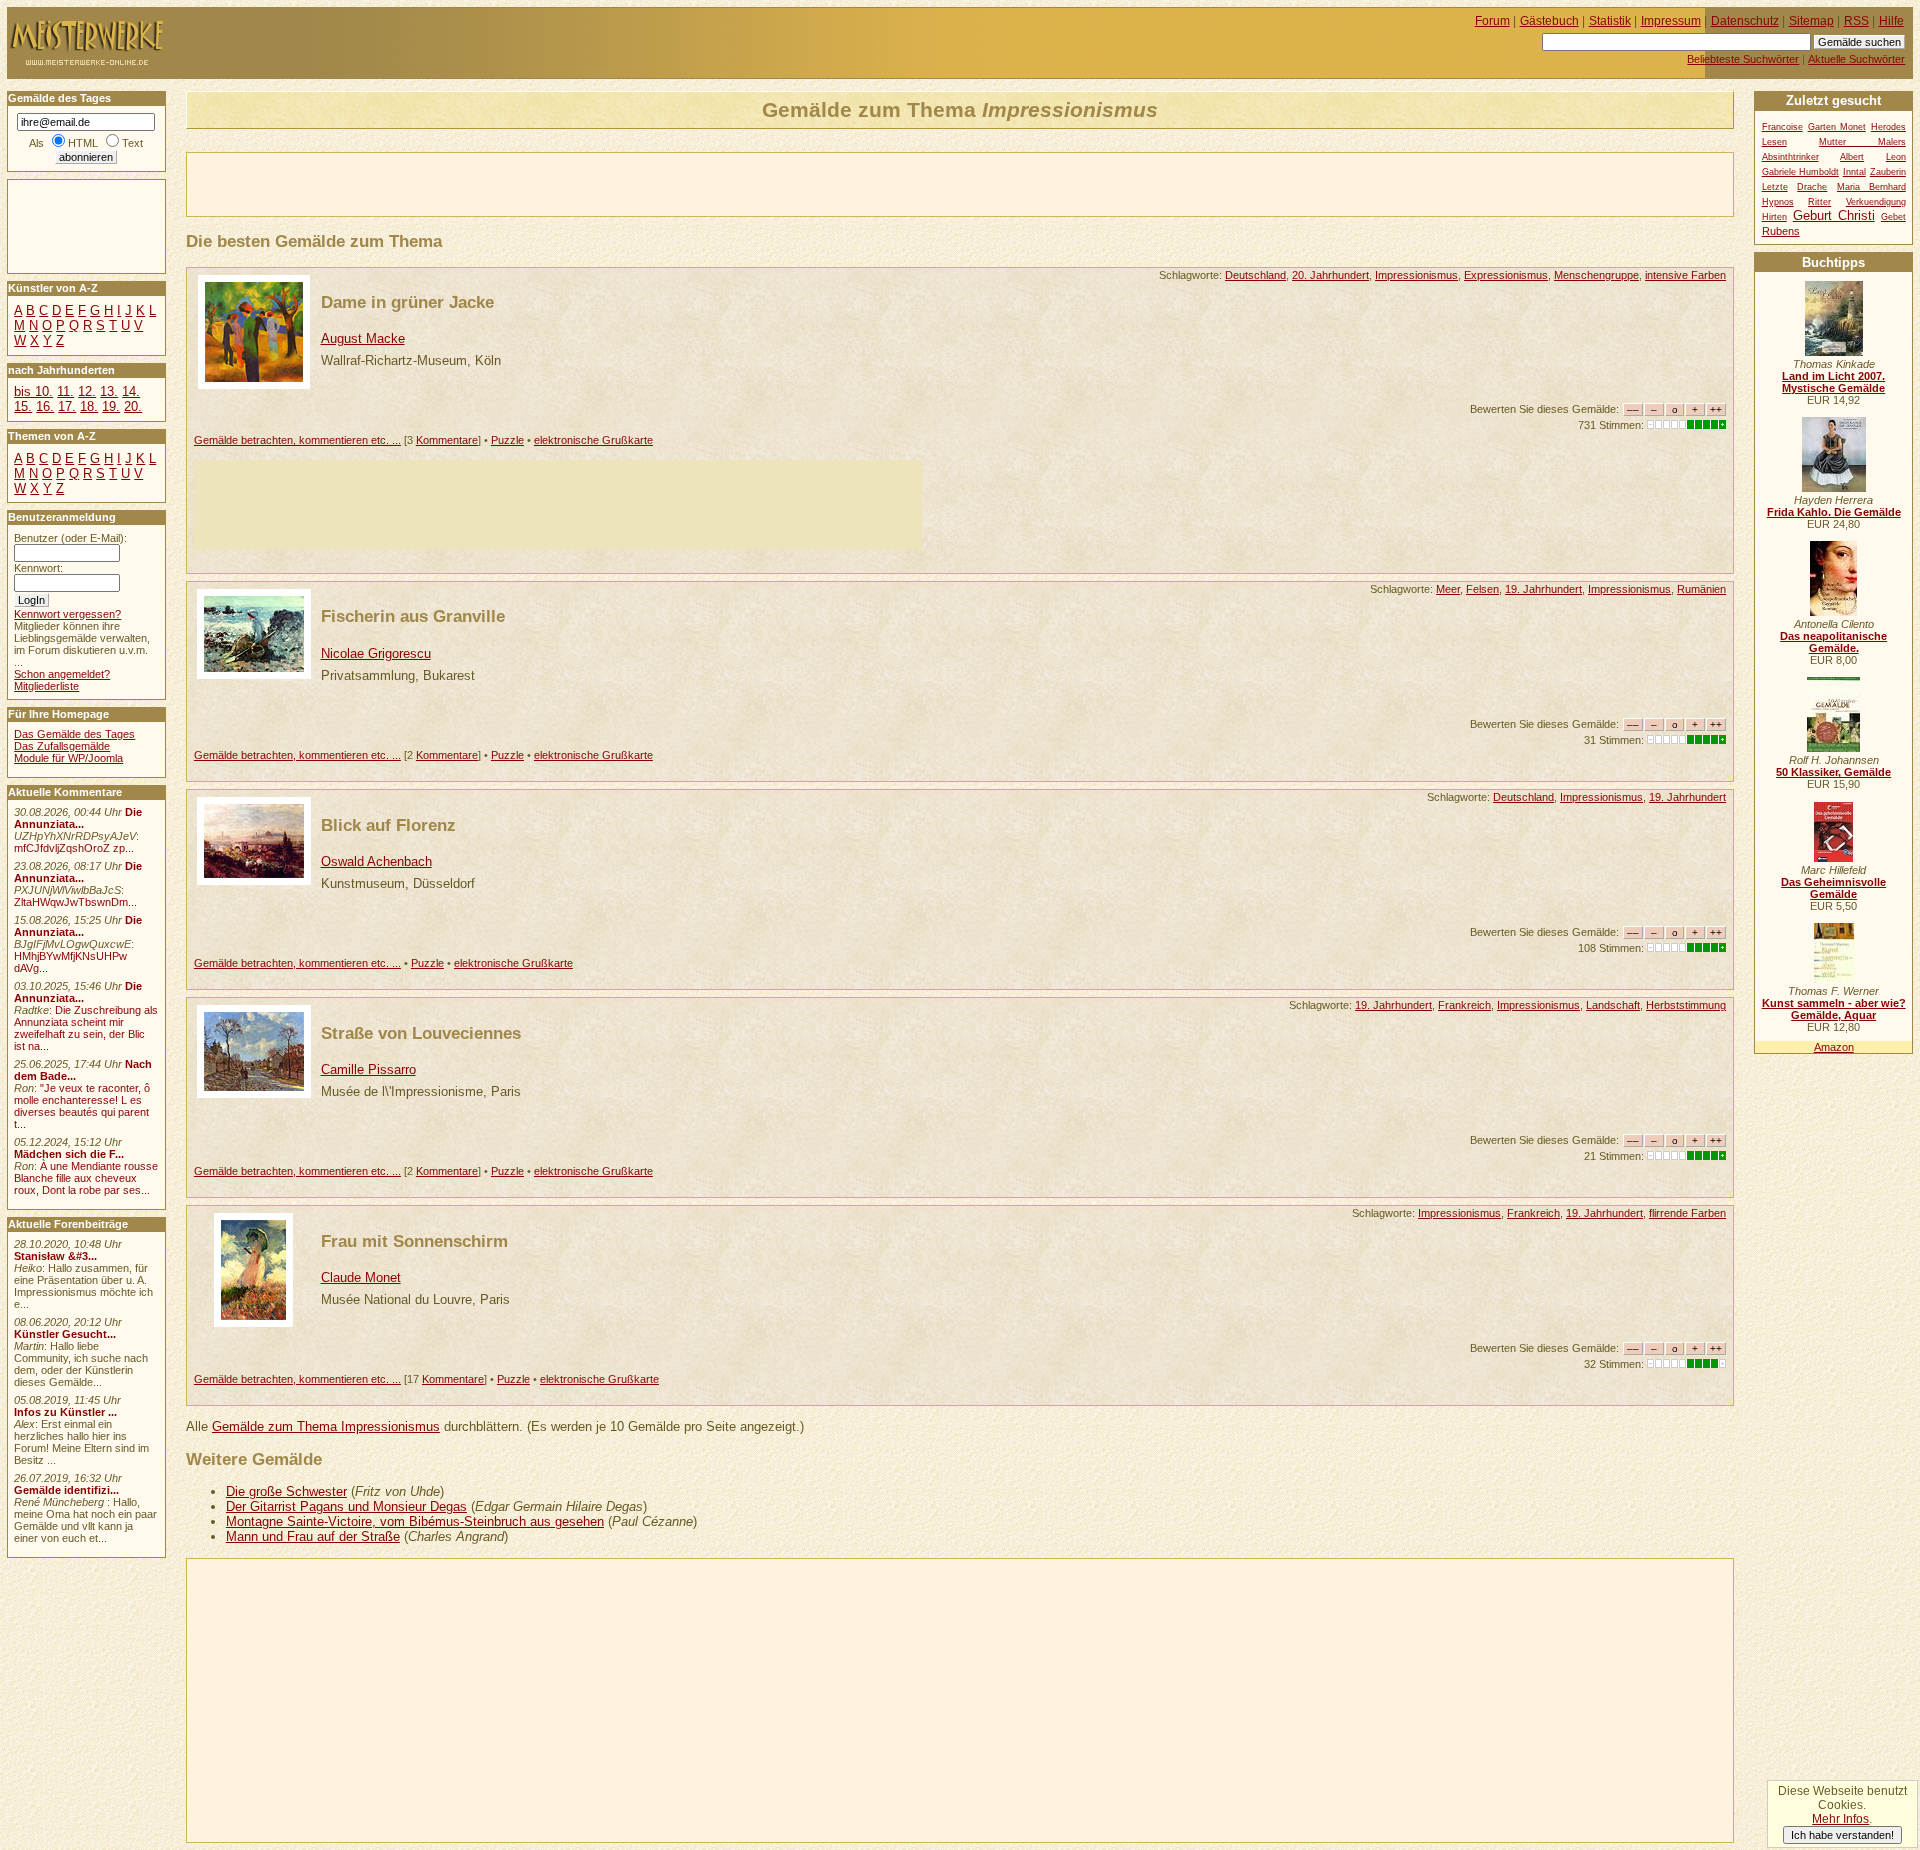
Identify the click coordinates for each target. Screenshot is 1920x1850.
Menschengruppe (1596, 275)
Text (132, 143)
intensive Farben (1685, 275)
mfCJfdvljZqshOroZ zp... (74, 848)
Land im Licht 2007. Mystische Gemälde (1833, 382)
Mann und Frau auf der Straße (313, 1536)
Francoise (1782, 127)
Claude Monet (361, 1277)
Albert (1852, 157)
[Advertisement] (421, 183)
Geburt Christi (1834, 215)
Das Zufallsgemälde (62, 746)
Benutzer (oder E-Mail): (70, 538)
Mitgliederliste (46, 686)
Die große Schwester (286, 1491)
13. (109, 391)
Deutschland (1255, 275)
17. (67, 406)
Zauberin (1888, 172)
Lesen (1774, 142)
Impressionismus (1416, 275)
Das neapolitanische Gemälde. (1833, 642)
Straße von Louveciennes (421, 1033)
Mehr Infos (1840, 1819)
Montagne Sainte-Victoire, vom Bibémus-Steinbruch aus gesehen (415, 1521)
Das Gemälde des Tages (74, 734)
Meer (1448, 589)
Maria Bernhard (1871, 187)
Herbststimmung (1686, 1005)
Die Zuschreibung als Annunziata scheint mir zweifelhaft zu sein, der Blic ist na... (86, 1028)
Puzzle (507, 440)
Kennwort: (38, 568)
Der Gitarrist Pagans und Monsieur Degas (346, 1506)
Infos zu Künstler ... (65, 1412)
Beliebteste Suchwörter (1743, 59)
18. (89, 406)
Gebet (1893, 217)
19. (111, 406)
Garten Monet (1837, 127)
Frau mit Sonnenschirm (414, 1241)
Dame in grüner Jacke (407, 302)
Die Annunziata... (78, 818)
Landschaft (1613, 1005)
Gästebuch (1549, 21)
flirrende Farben (1687, 1213)
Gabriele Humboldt (1800, 172)
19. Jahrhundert (1543, 589)
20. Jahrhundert (1330, 275)
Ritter (1819, 202)
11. (65, 391)
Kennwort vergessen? (67, 614)
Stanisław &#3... (55, 1256)
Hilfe (1891, 21)
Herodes (1888, 127)
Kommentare (447, 440)
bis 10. (33, 391)
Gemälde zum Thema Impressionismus (326, 1426)
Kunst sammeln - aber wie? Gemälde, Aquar (1834, 1009)
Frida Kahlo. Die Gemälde (1834, 512)
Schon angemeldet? (62, 674)
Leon (1896, 157)
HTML (83, 143)
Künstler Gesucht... (65, 1334)
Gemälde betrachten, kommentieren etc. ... (297, 440)
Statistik (1610, 21)
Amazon (1834, 1047)
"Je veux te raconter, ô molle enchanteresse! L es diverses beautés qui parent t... (82, 1106)
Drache (1812, 187)
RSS (1856, 21)
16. (45, 406)
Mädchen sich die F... (69, 1154)
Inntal (1854, 172)
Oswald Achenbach (376, 861)
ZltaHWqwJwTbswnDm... (75, 902)
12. (87, 391)
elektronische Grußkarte (593, 440)
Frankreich (1464, 1005)
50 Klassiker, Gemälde (1833, 772)
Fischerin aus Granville (413, 616)
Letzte (1775, 187)
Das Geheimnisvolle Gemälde (1833, 888)
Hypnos (1778, 202)
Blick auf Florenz (388, 825)
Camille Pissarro (368, 1069)
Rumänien (1701, 589)
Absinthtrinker (1790, 157)
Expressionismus (1506, 275)
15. (23, 406)
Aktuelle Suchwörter (1856, 59)
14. (131, 391)
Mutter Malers (1862, 142)
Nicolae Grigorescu (376, 653)
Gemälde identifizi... (66, 1490)
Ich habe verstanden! (1842, 1835)
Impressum (1671, 21)
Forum (1492, 21)
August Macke (363, 338)
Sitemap (1811, 21)
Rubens (1781, 231)
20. (133, 406)
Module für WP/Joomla (68, 758)
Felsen (1482, 589)
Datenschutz (1745, 21)
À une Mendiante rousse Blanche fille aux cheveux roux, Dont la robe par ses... (86, 1178)
